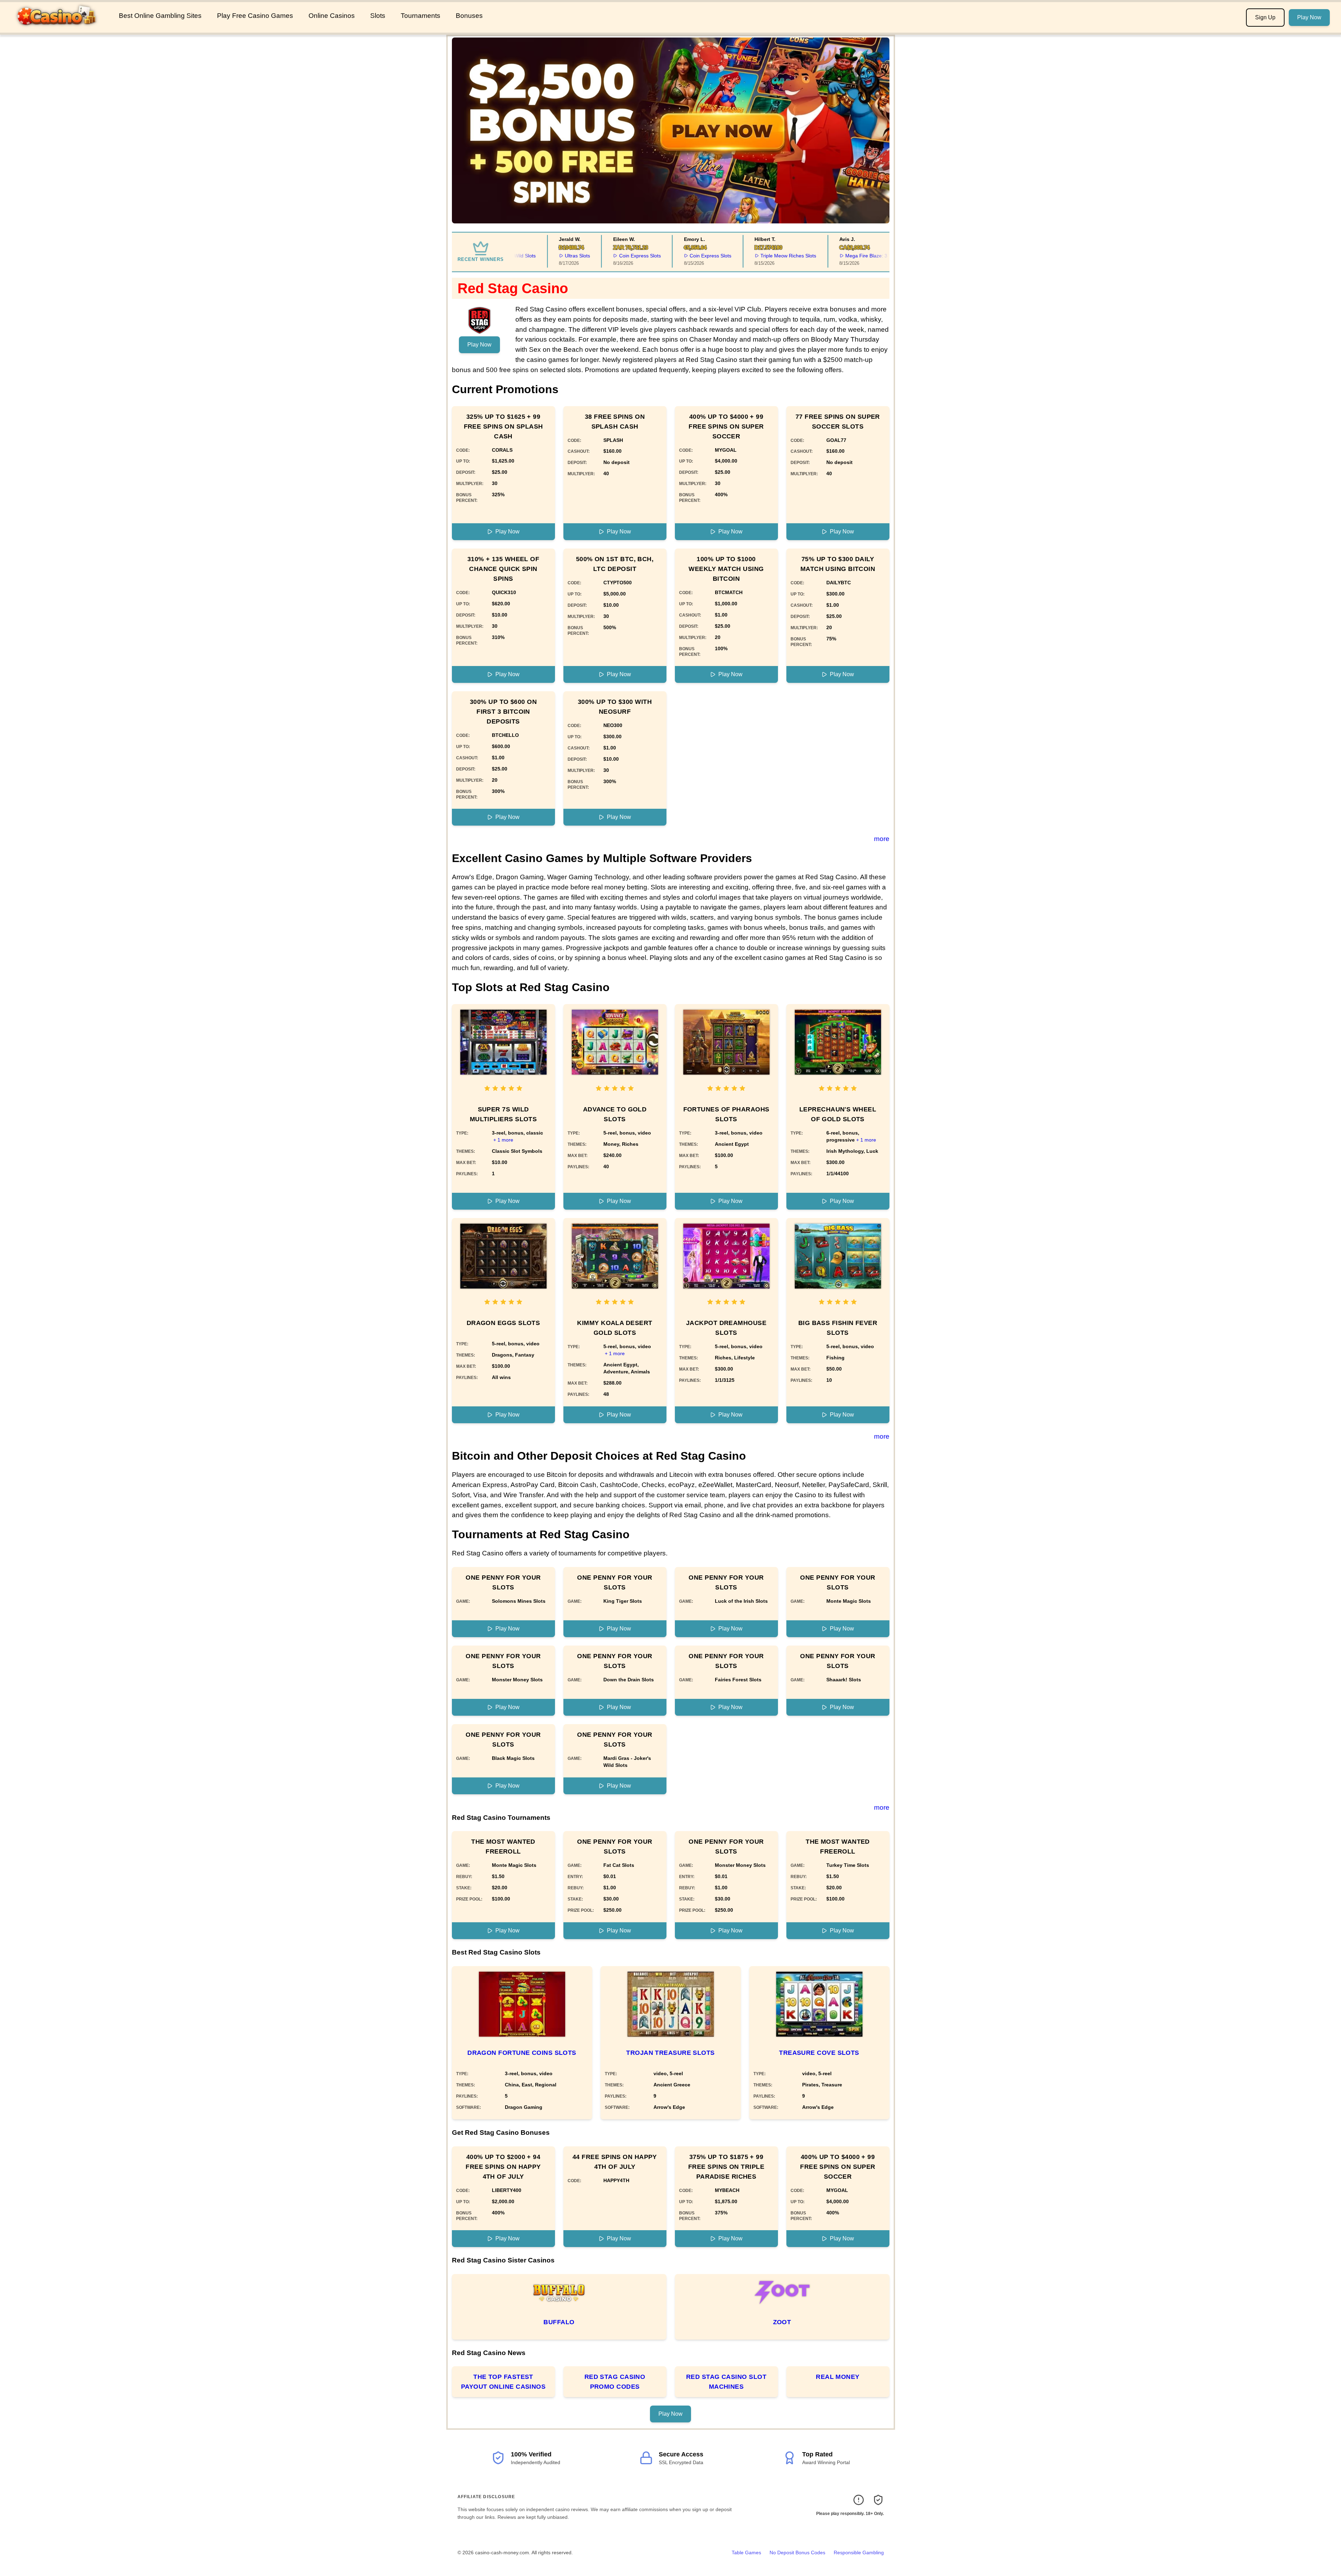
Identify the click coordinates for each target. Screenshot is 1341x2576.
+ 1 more (503, 1140)
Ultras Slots (553, 256)
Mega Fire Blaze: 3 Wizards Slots (858, 256)
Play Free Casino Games (255, 16)
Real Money (838, 2377)
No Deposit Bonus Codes (797, 2553)
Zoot (782, 2322)
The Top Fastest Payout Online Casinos (503, 2382)
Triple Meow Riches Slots (764, 256)
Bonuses (469, 16)
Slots (378, 16)
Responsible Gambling (859, 2553)
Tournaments (421, 16)
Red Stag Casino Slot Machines (726, 2382)
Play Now (1309, 17)
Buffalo (559, 2322)
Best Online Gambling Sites (160, 16)
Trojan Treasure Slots (670, 2053)
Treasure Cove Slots (819, 2053)
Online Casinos (332, 16)
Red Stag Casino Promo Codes (615, 2382)
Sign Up (1265, 17)
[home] (58, 28)
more (882, 839)
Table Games (746, 2553)
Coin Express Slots (615, 256)
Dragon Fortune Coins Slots (522, 2053)
